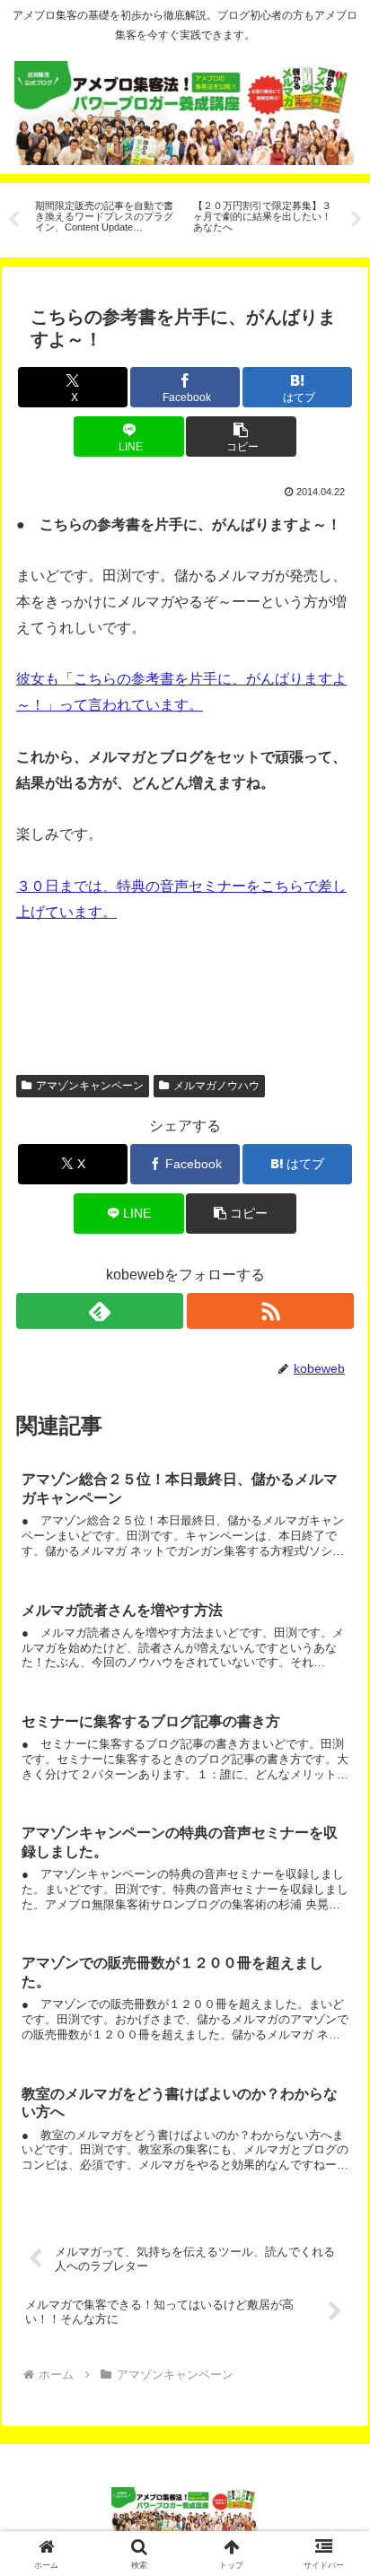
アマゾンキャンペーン (90, 1086)
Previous (13, 220)
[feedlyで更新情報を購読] (100, 1311)
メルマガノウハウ (216, 1086)
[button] (241, 437)
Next (357, 220)
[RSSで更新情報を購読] (270, 1311)
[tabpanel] (104, 218)
